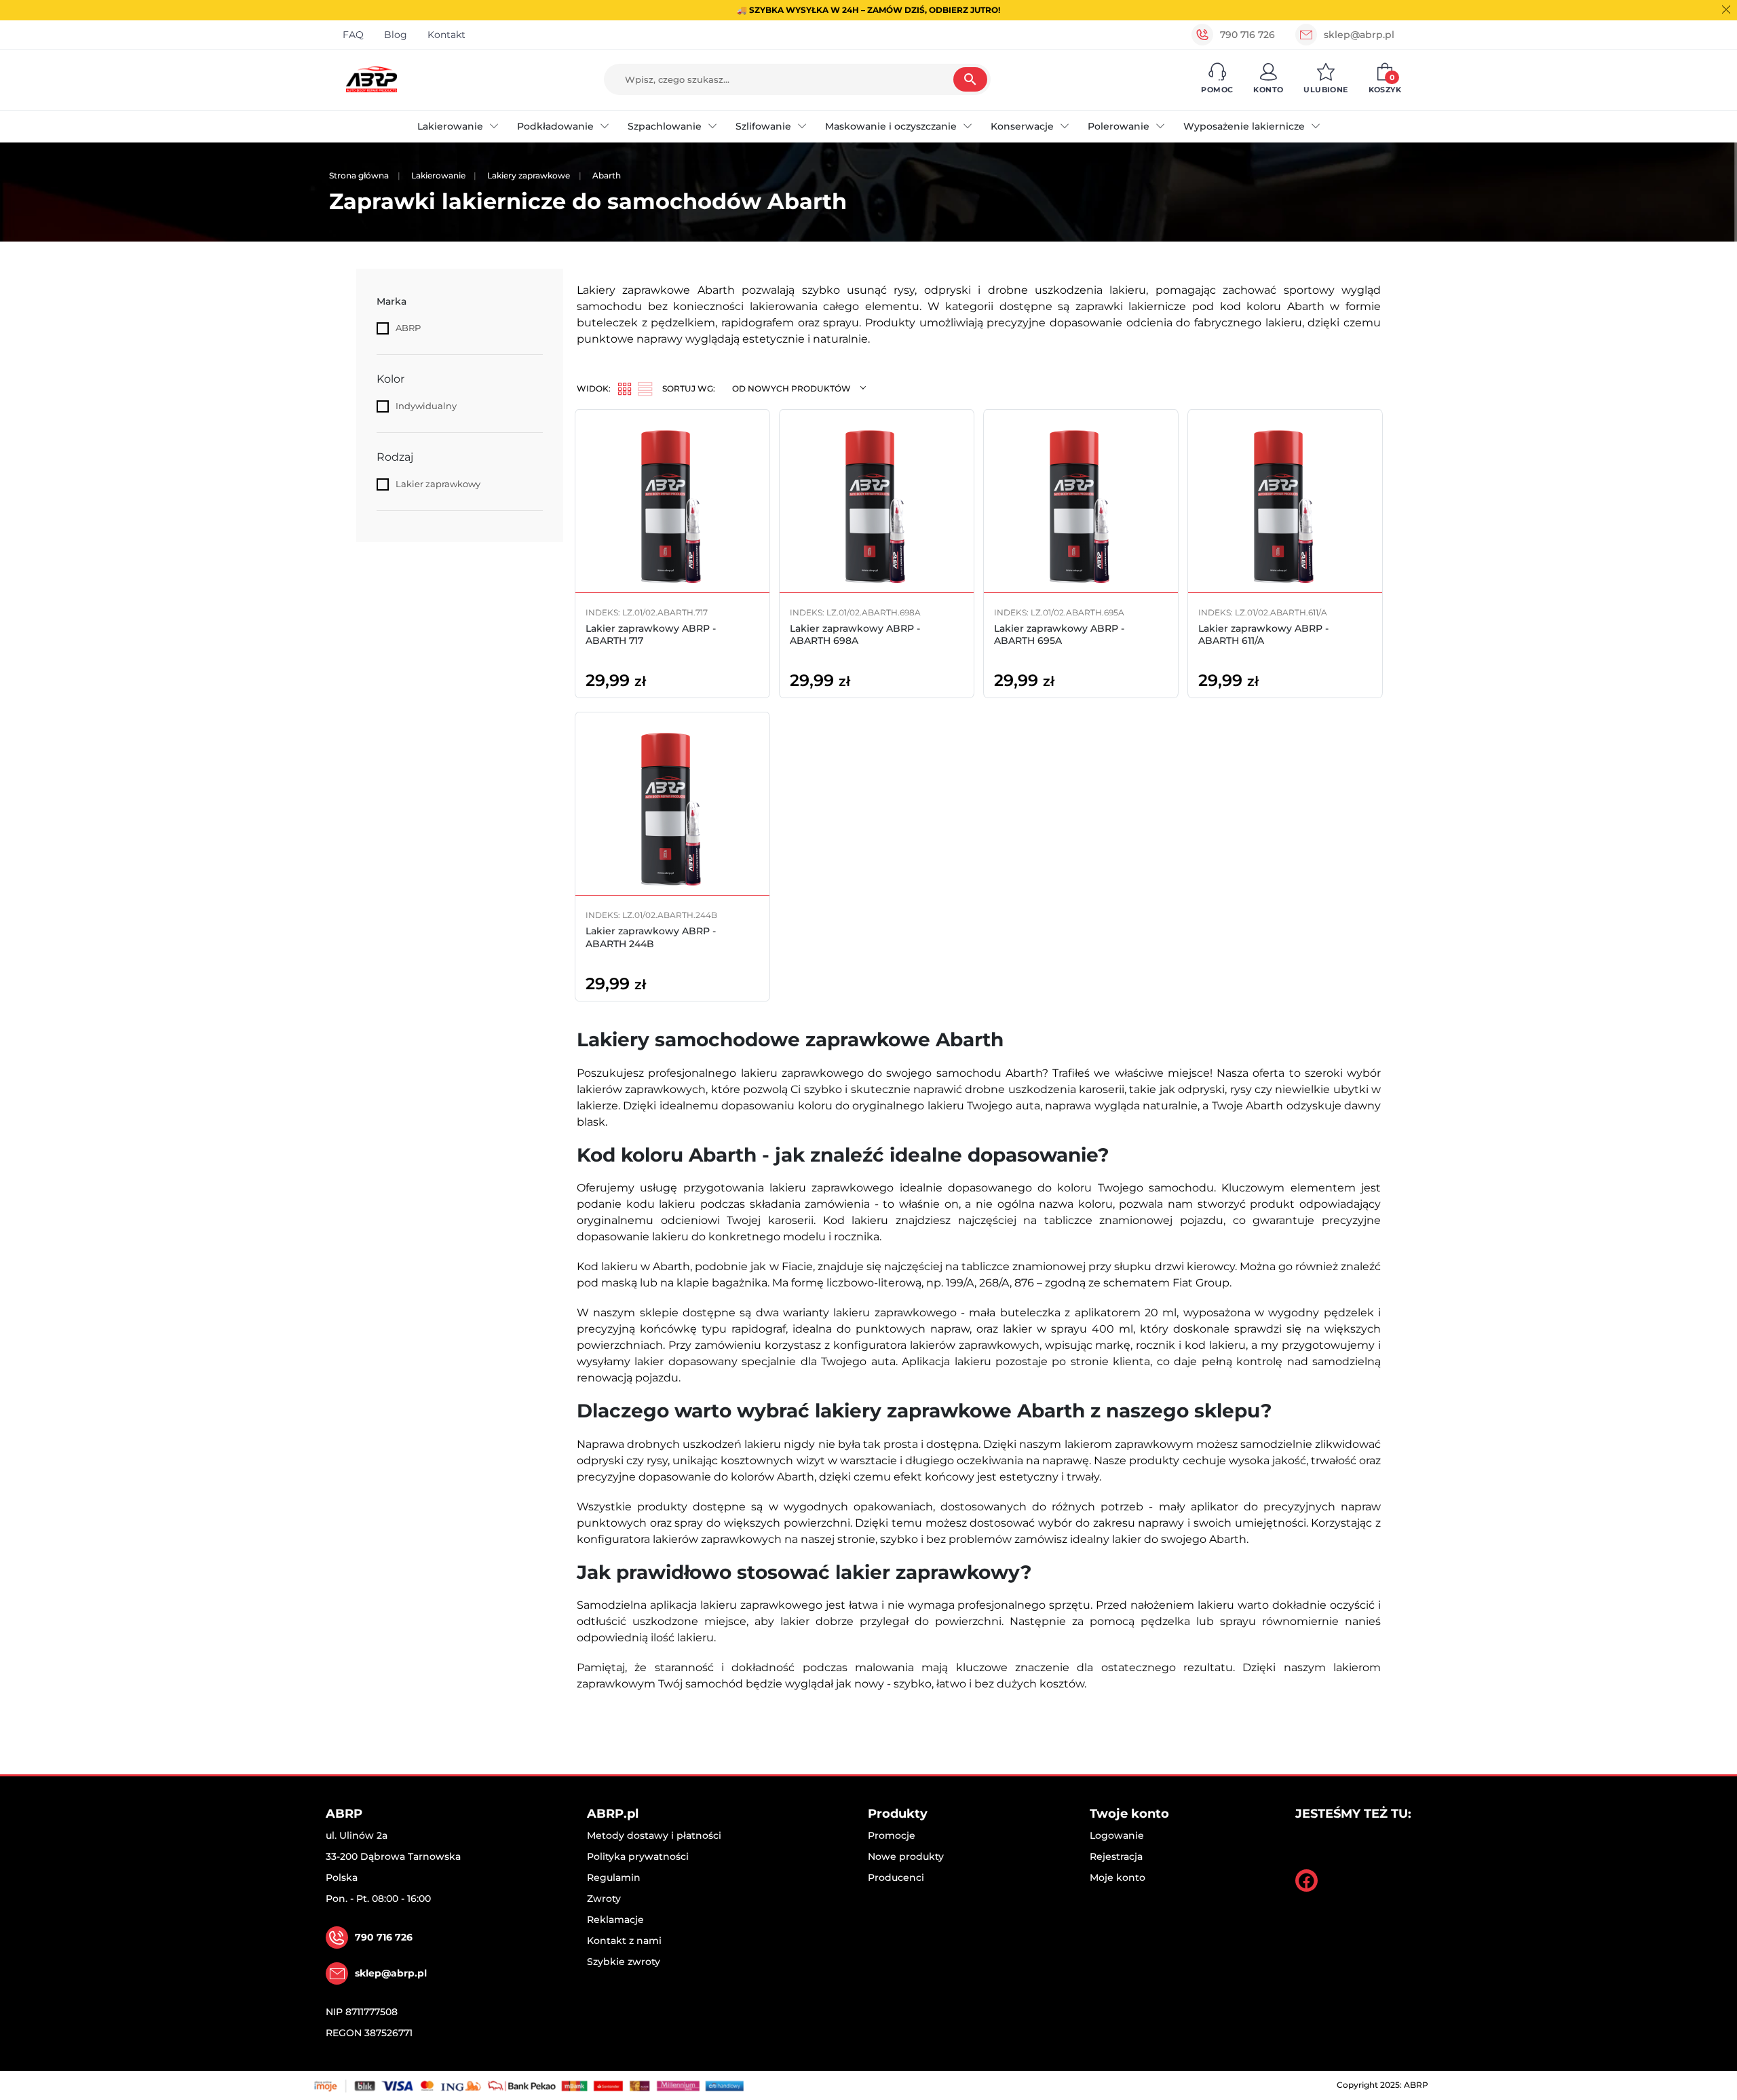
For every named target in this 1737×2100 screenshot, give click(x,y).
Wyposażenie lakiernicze (1244, 126)
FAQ (353, 35)
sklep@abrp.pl (1359, 35)
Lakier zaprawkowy (438, 484)
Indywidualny (426, 406)
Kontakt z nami (624, 1941)
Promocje (892, 1835)
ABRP (408, 328)
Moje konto (1118, 1877)
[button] (1217, 79)
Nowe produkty (906, 1856)
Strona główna (359, 175)
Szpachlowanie (665, 126)
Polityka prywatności (638, 1856)
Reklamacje (615, 1920)
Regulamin (614, 1877)
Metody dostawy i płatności (654, 1835)
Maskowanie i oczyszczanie (891, 126)
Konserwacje (1022, 126)
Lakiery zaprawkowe (529, 175)
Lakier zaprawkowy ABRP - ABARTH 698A (855, 634)
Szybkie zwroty (624, 1962)
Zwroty (604, 1898)
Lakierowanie (450, 126)
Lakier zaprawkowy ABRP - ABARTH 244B (651, 937)
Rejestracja (1116, 1856)
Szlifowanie (763, 126)
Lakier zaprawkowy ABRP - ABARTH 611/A (1263, 634)
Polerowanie (1119, 126)
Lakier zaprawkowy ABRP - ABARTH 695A (1059, 634)
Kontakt (446, 35)
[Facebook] (1306, 1881)
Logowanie (1117, 1835)
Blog (396, 35)
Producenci (896, 1877)
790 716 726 (1247, 35)
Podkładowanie (555, 126)
